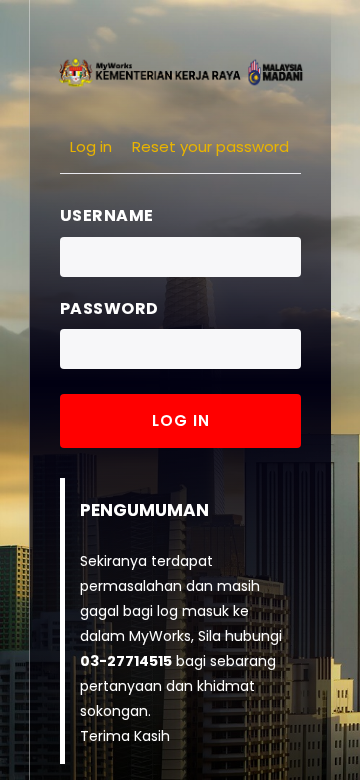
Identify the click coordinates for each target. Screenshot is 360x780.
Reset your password (210, 146)
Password (109, 308)
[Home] (180, 71)
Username (107, 215)
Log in (91, 146)
